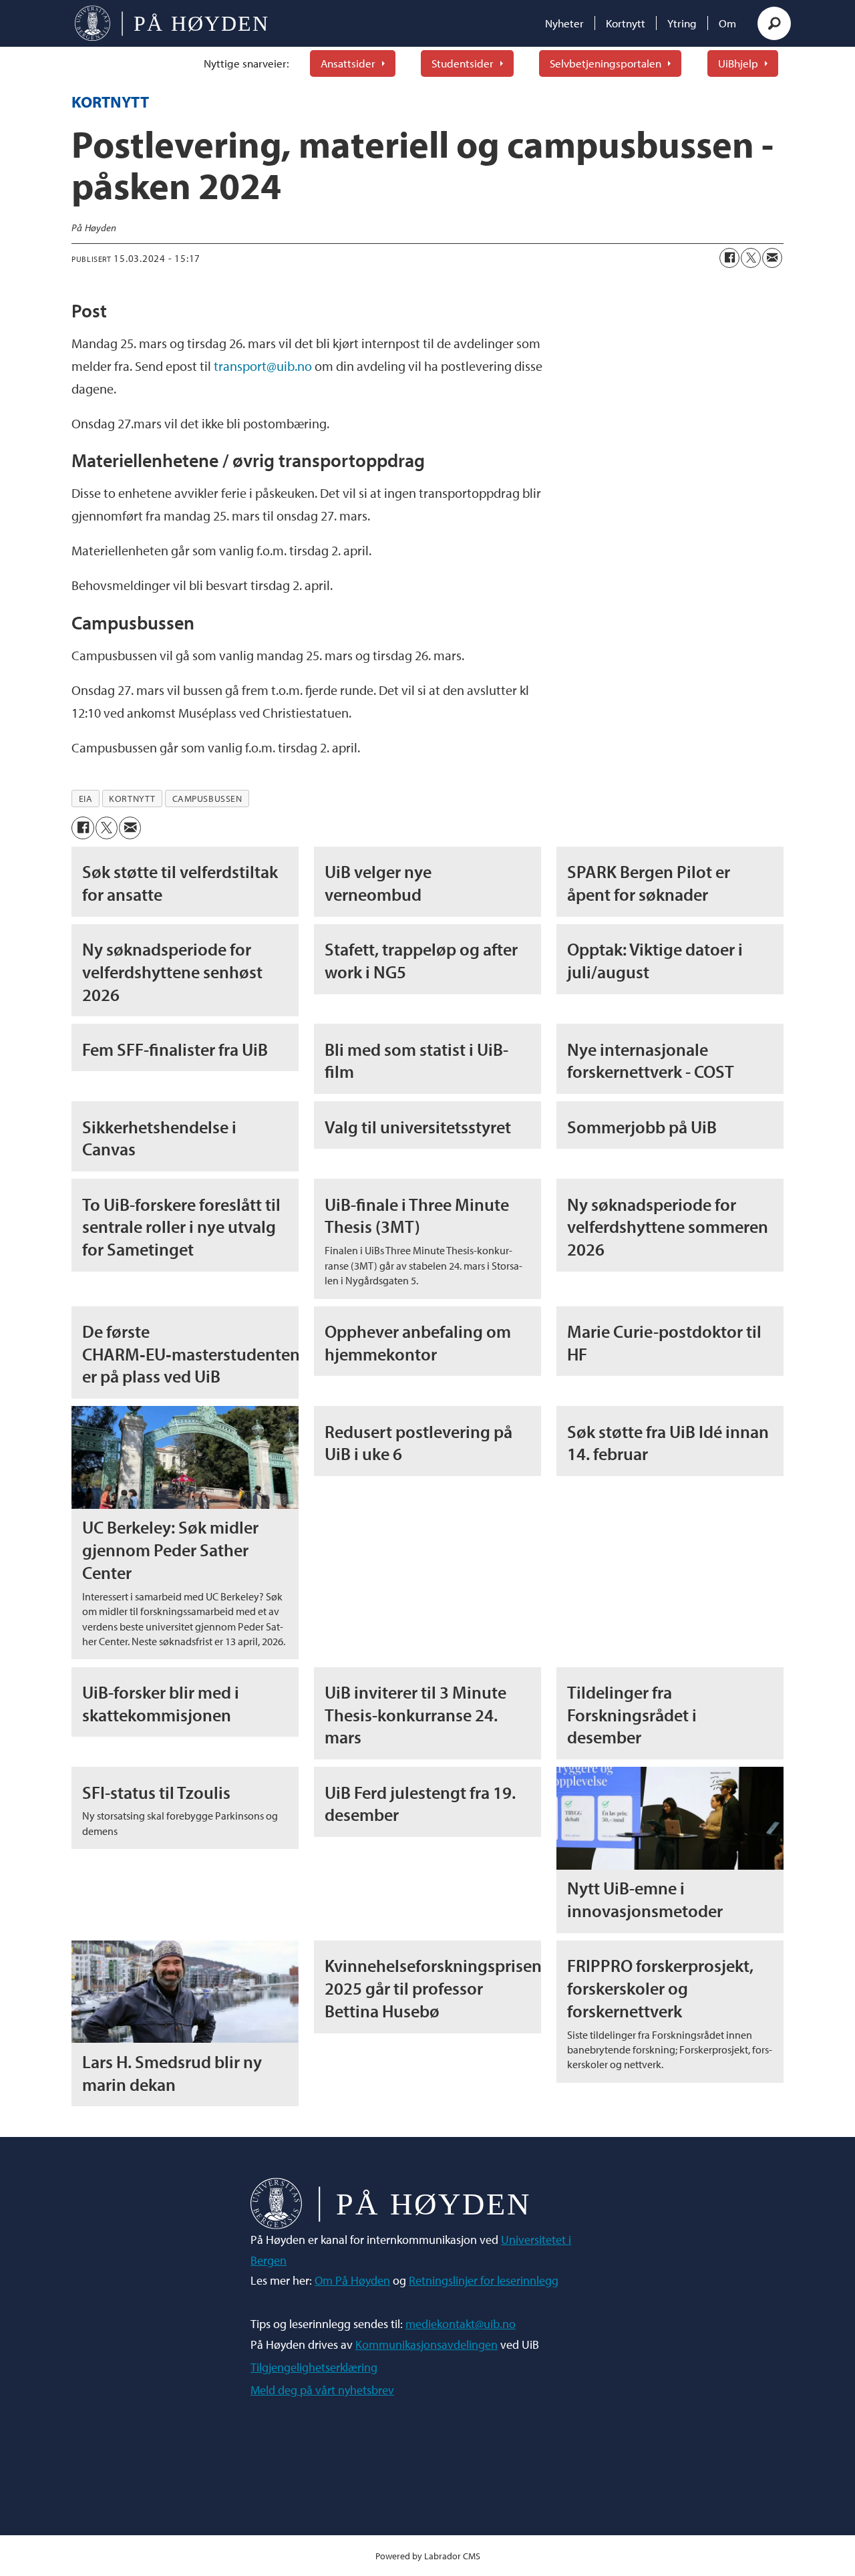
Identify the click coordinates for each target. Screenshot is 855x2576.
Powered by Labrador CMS (428, 2556)
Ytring (682, 23)
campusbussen (207, 799)
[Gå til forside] (171, 23)
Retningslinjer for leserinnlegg (484, 2280)
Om (727, 23)
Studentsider (463, 63)
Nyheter (564, 23)
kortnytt (132, 799)
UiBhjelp (738, 63)
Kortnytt (626, 23)
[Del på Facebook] (729, 258)
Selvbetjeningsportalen (606, 63)
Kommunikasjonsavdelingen (426, 2344)
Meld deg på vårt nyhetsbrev (322, 2390)
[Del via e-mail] (772, 258)
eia (86, 799)
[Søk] (774, 23)
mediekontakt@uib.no (461, 2324)
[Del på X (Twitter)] (751, 258)
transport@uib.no (263, 366)
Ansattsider (348, 63)
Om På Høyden (352, 2280)
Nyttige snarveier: (246, 63)
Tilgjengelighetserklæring (314, 2367)
